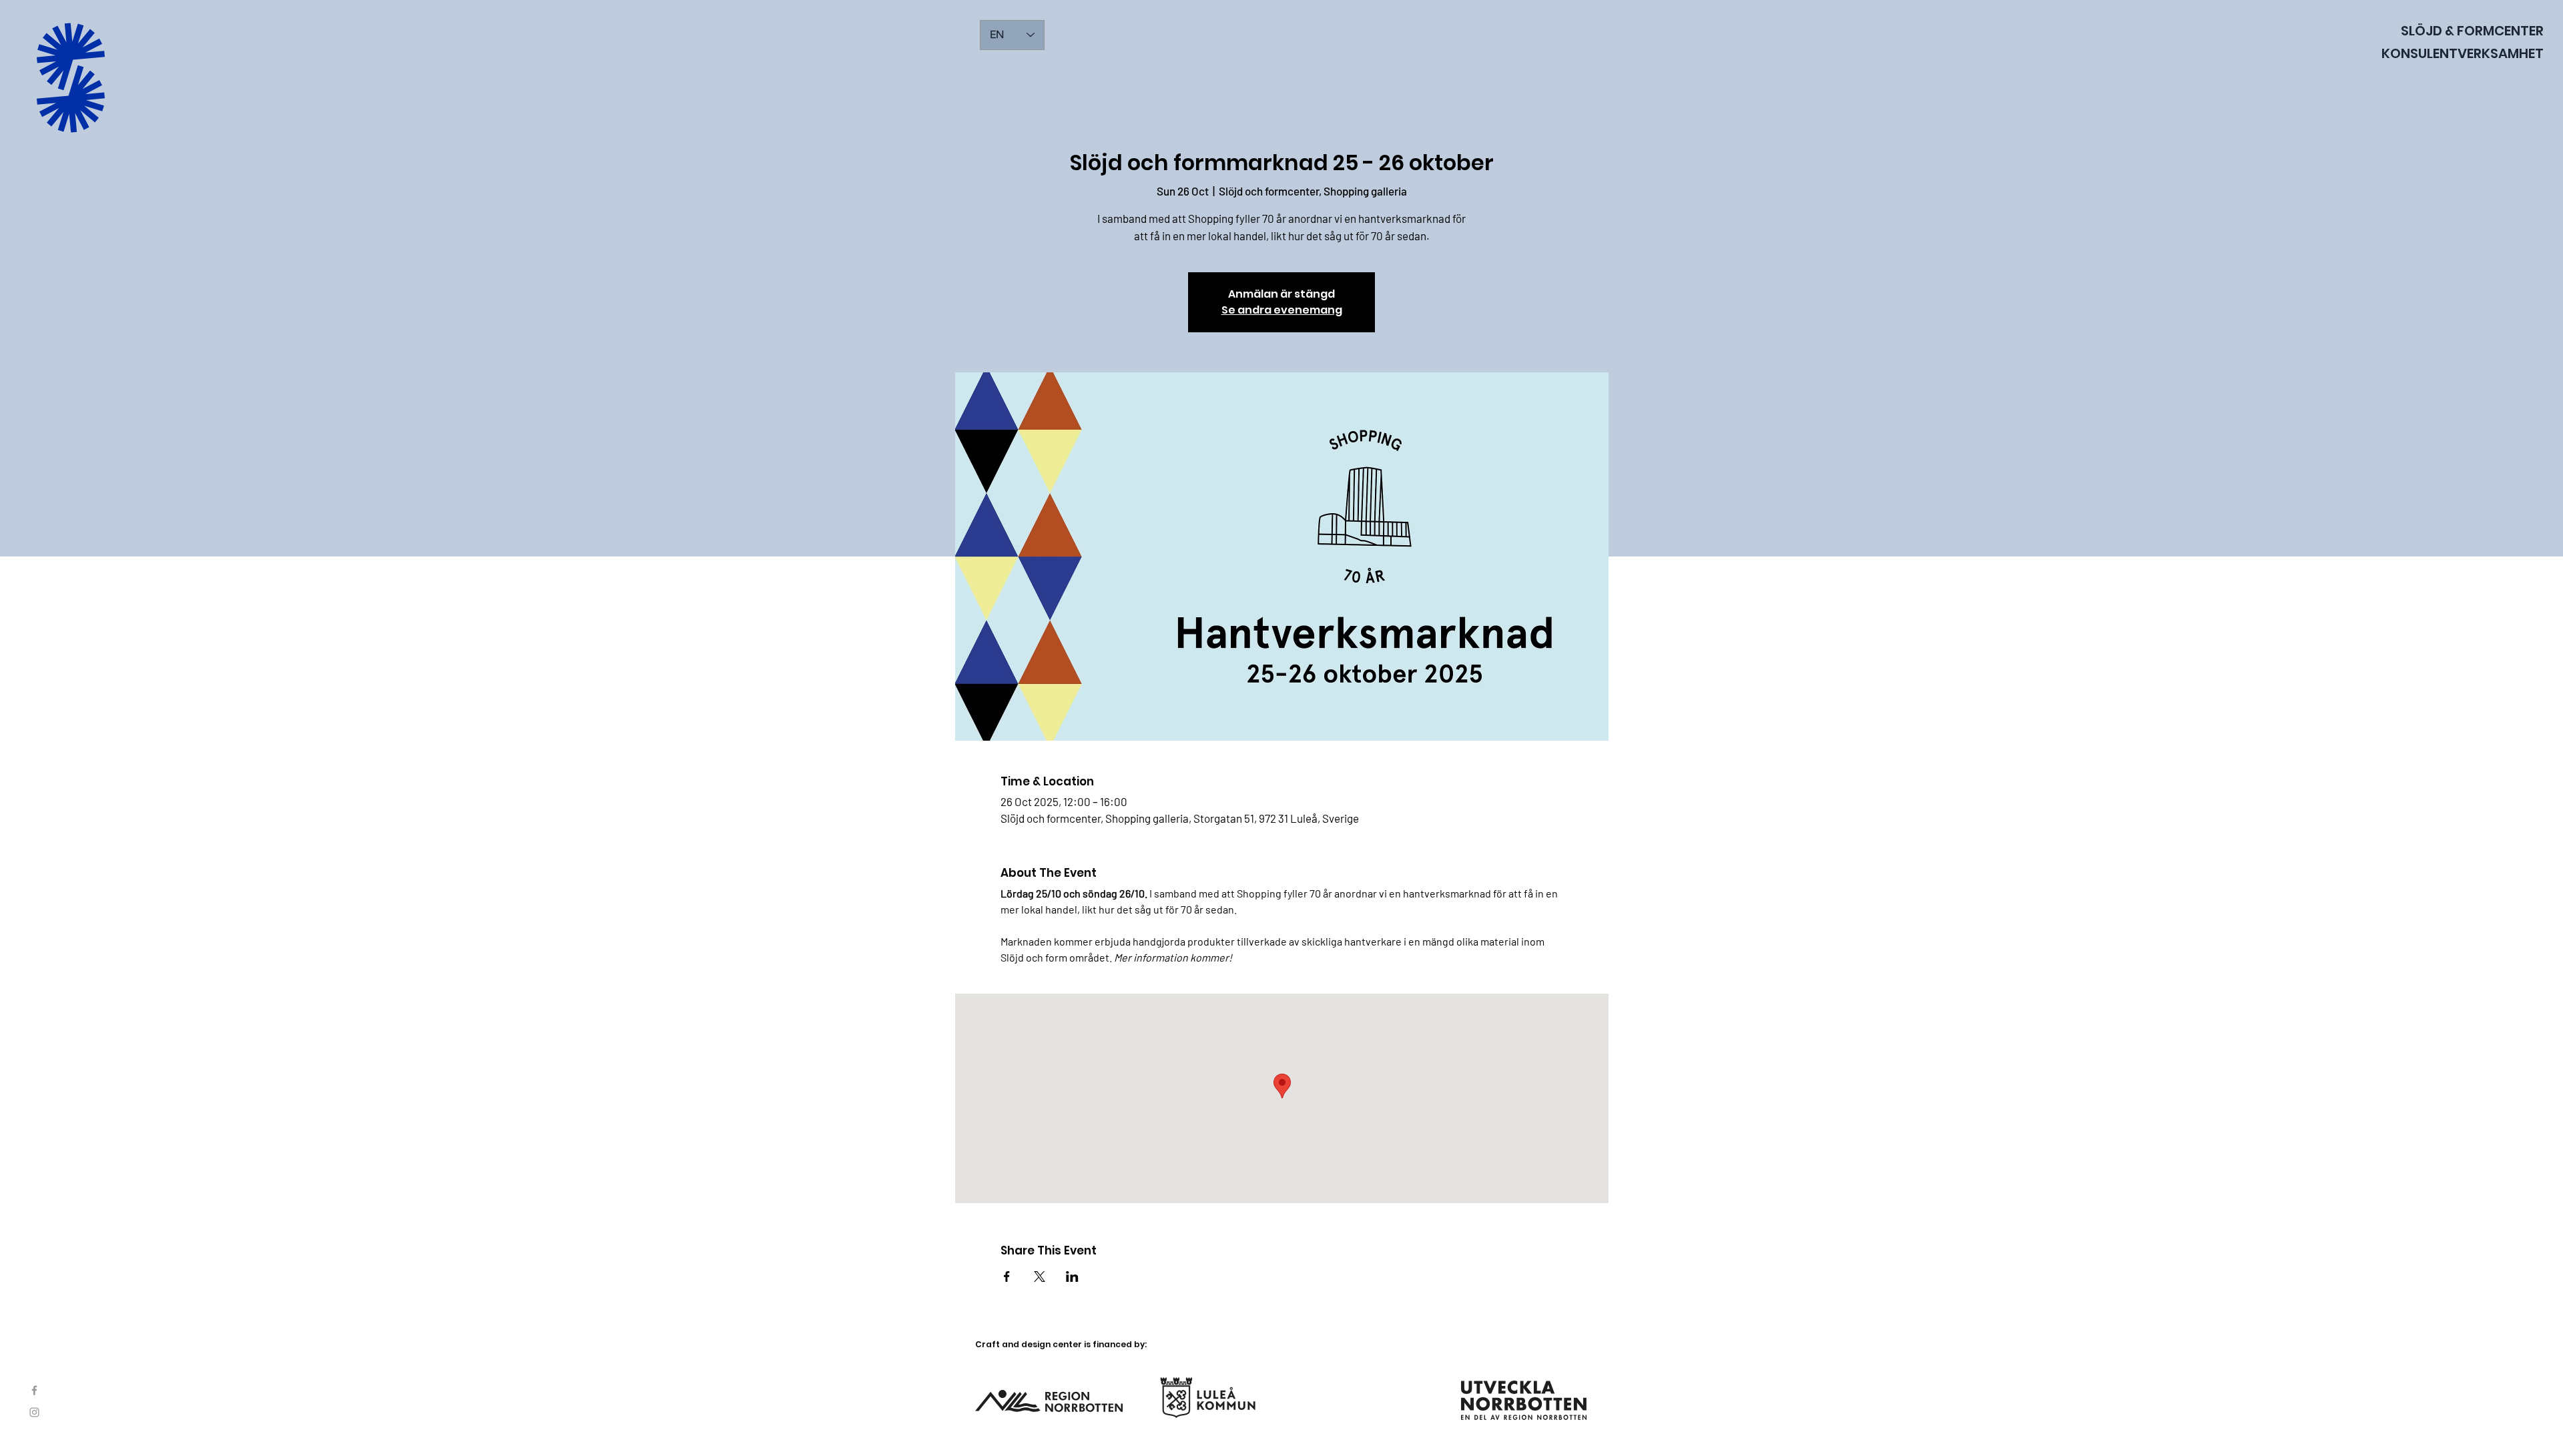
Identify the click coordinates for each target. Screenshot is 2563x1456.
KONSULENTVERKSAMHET (2463, 53)
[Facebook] (34, 1390)
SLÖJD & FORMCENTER (2472, 31)
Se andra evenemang (1282, 310)
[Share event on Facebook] (1007, 1277)
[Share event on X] (1040, 1277)
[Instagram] (34, 1412)
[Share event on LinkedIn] (1072, 1277)
